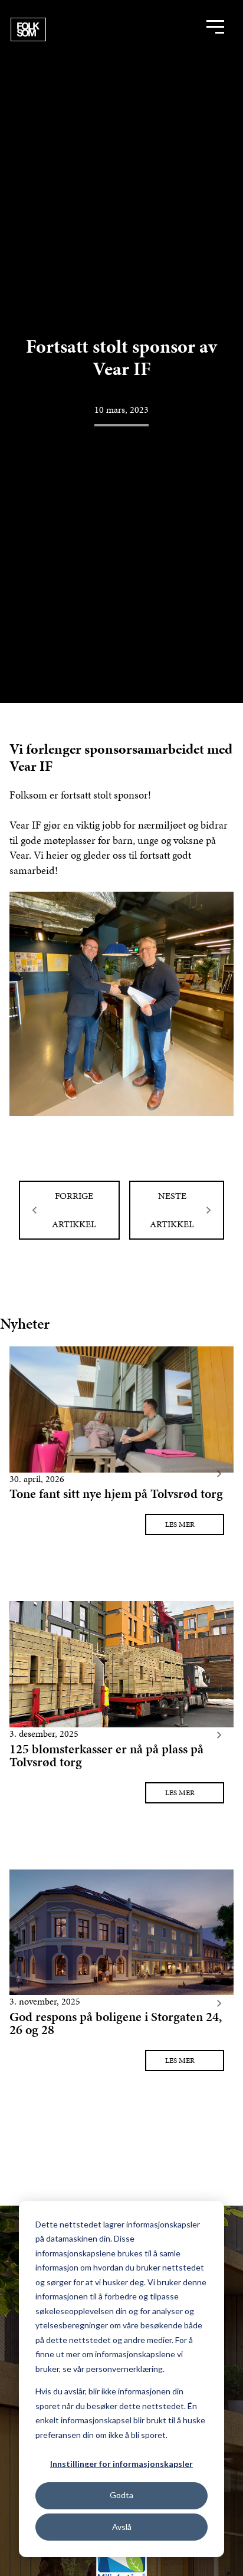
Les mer (180, 1524)
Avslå (122, 2527)
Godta (121, 2495)
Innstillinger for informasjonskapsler (121, 2464)
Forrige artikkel (74, 1210)
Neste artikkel (172, 1210)
